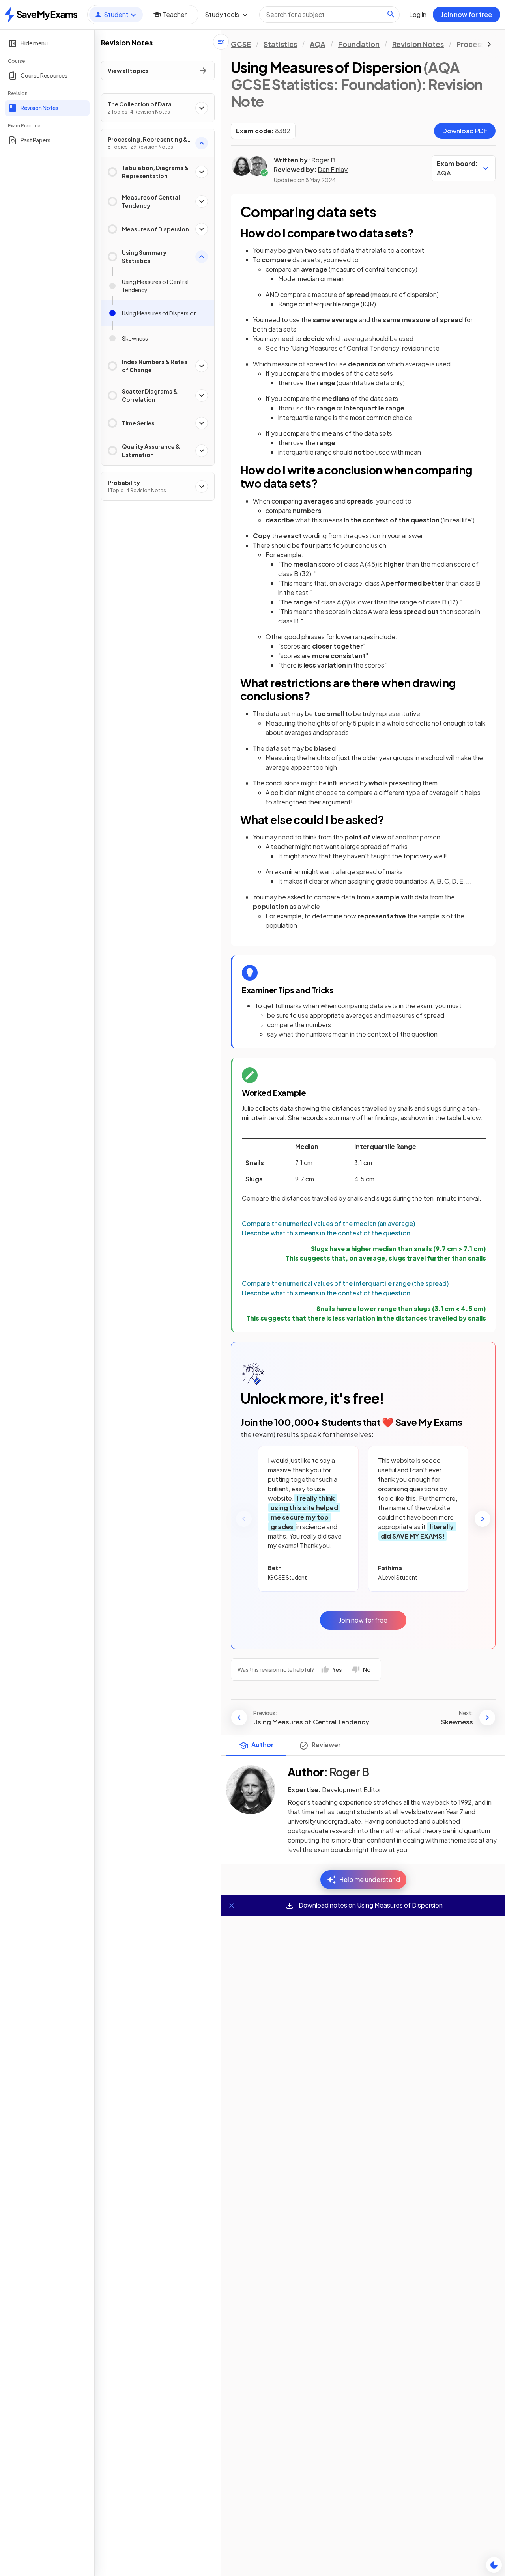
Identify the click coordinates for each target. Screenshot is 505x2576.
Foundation (359, 44)
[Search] (391, 14)
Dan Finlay (333, 169)
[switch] (494, 2565)
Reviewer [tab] (326, 1745)
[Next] (483, 1519)
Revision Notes (418, 44)
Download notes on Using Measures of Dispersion (370, 1905)
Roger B (323, 160)
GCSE (241, 44)
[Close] (232, 1906)
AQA (318, 44)
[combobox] (329, 15)
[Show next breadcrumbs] (489, 44)
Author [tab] (263, 1745)
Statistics (280, 44)
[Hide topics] (221, 42)
